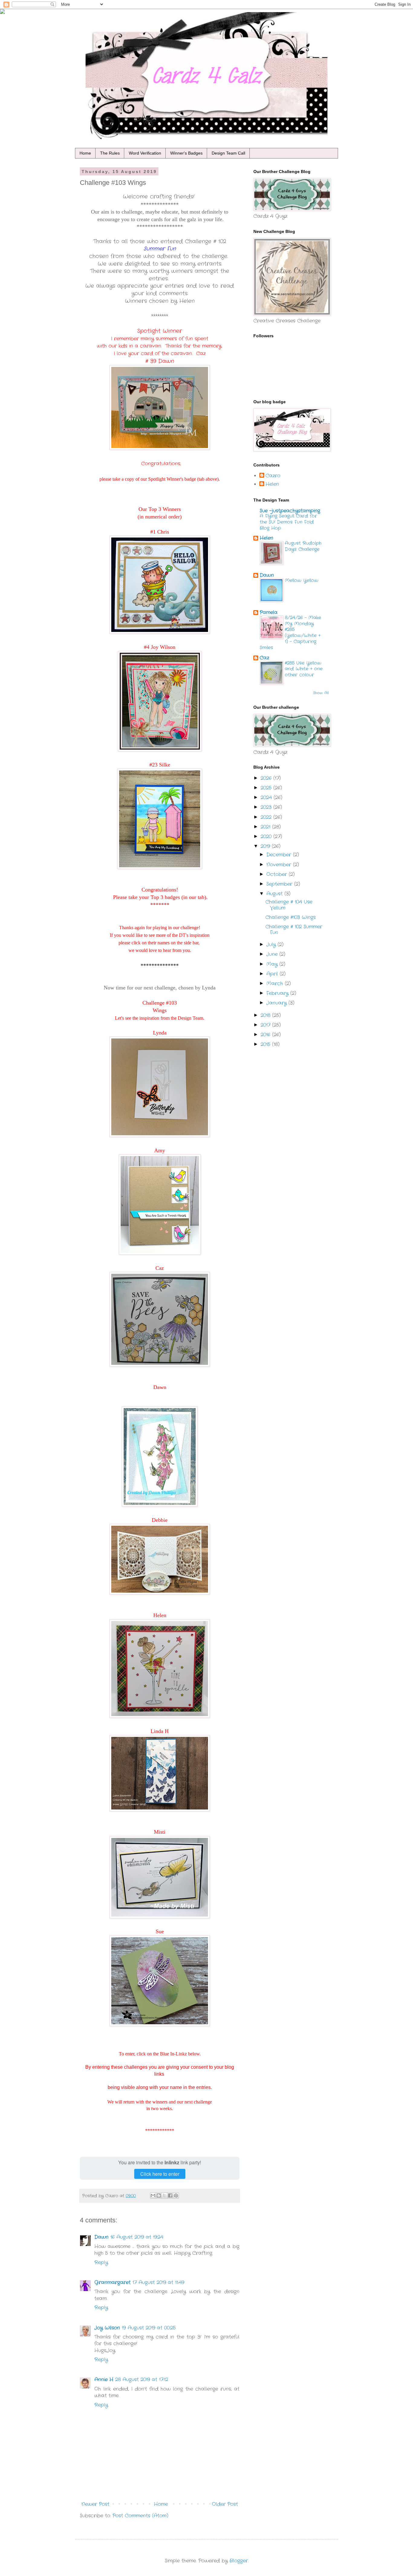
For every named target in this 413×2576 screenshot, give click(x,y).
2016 (266, 1035)
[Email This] (153, 2195)
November (280, 865)
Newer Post (95, 2504)
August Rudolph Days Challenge (303, 546)
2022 (267, 817)
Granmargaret (112, 2282)
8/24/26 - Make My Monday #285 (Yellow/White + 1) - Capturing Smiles (290, 633)
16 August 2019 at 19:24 (137, 2237)
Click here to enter (160, 2174)
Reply (101, 2262)
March (276, 984)
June (273, 954)
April (273, 974)
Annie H (104, 2380)
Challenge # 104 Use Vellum (289, 905)
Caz (264, 658)
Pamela (269, 612)
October (278, 874)
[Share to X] (164, 2195)
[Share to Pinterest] (176, 2195)
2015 (266, 1044)
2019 (266, 846)
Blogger (239, 2561)
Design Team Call (228, 153)
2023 (267, 807)
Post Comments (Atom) (140, 2516)
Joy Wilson (107, 2328)
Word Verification (145, 153)
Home (85, 153)
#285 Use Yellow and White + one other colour (304, 669)
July (272, 945)
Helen (272, 484)
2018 (266, 1015)
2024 (267, 798)
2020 (267, 837)
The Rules (110, 153)
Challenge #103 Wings (291, 917)
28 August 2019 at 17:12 (142, 2380)
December (280, 855)
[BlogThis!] (159, 2195)
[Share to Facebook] (170, 2195)
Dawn (101, 2237)
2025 (267, 788)
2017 (266, 1025)
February (278, 993)
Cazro (273, 476)
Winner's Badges (186, 153)
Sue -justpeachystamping (290, 511)
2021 (266, 827)
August (275, 894)
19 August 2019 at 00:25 (149, 2328)
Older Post (225, 2504)
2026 (267, 778)
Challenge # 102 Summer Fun (294, 930)
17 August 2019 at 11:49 (158, 2282)
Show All (321, 693)
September (280, 884)
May (273, 964)
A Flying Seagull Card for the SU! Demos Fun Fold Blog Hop (288, 522)
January (277, 1003)
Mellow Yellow (302, 580)
